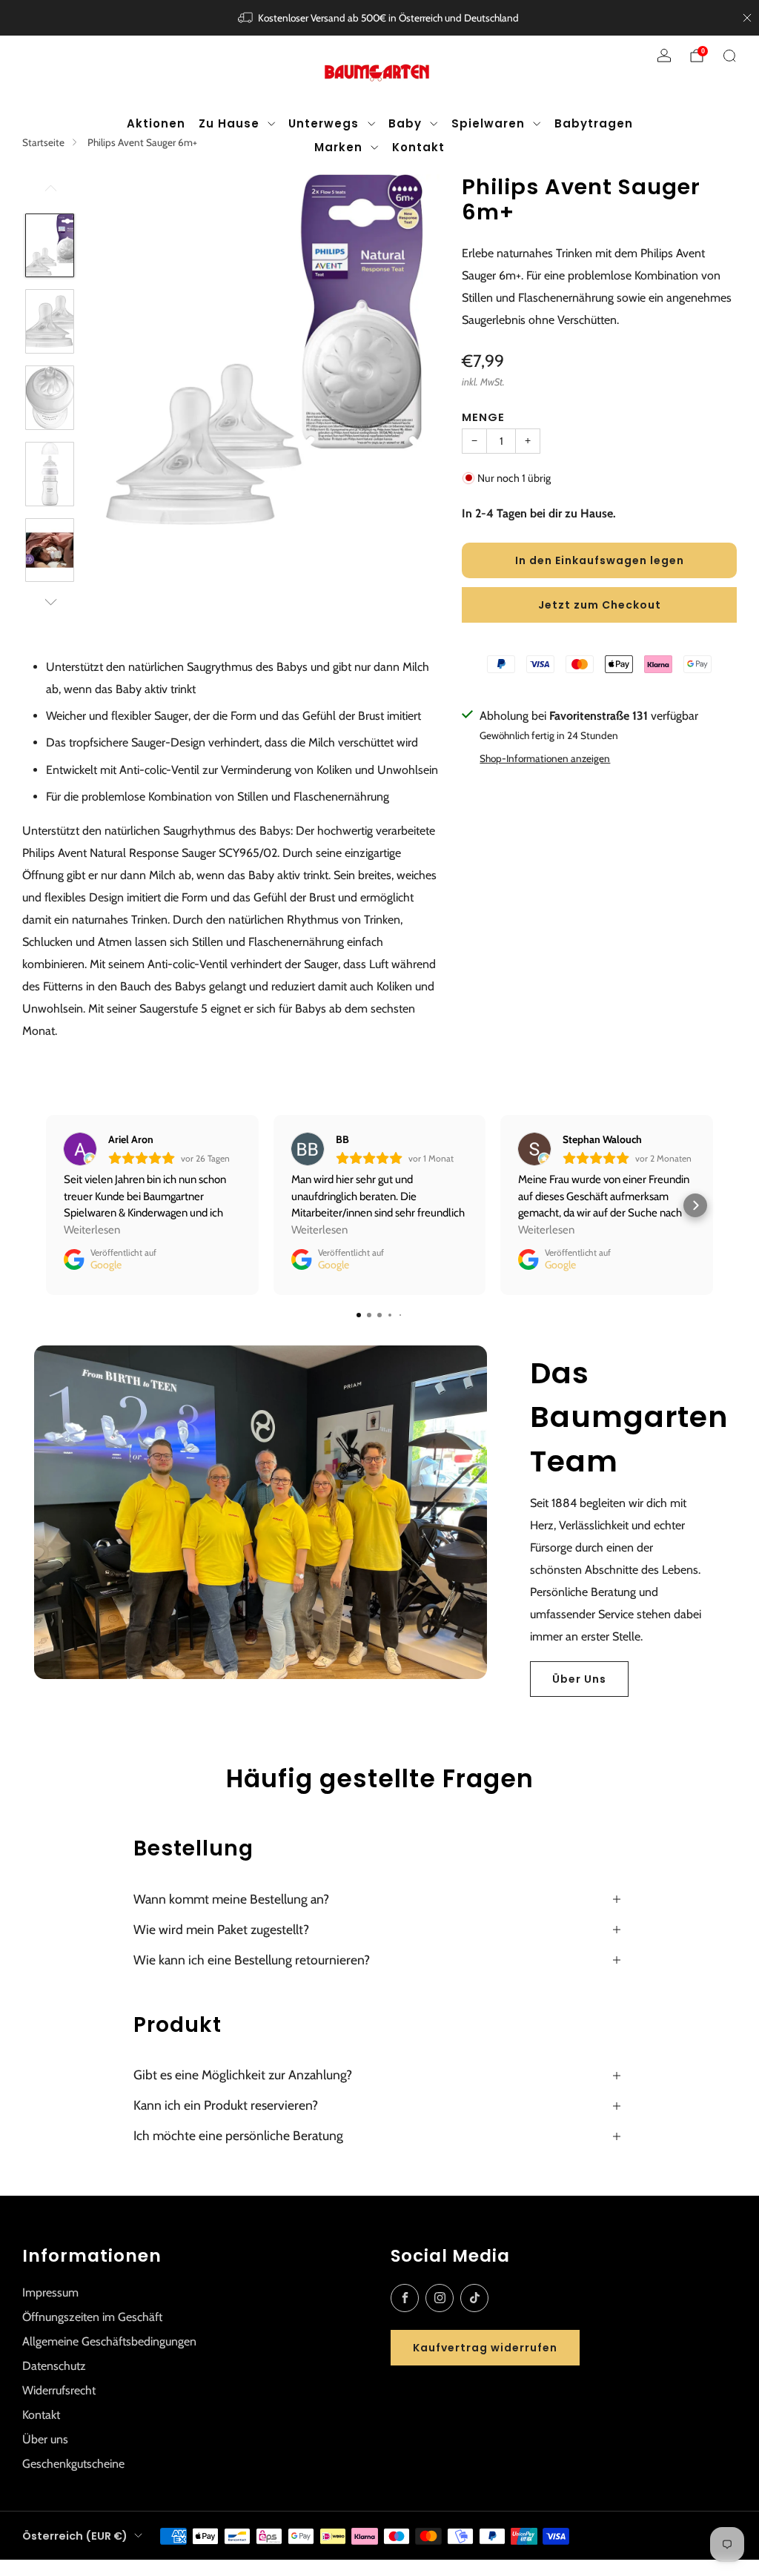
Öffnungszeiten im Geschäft (92, 2317)
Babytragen (594, 123)
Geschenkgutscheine (73, 2464)
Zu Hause (229, 123)
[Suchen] (729, 56)
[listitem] (380, 18)
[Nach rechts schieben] (50, 602)
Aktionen (156, 123)
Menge (483, 417)
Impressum (50, 2292)
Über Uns (579, 1679)
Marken (338, 147)
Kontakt (418, 147)
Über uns (45, 2439)
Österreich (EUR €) (75, 2536)
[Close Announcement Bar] (747, 18)
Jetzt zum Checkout (600, 605)
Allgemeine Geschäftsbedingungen (109, 2341)
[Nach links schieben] (50, 193)
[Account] (664, 56)
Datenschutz (54, 2366)
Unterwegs (324, 123)
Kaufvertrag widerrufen (485, 2348)
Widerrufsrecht (59, 2390)
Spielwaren (488, 123)
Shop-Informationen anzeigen (545, 758)
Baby (405, 123)
